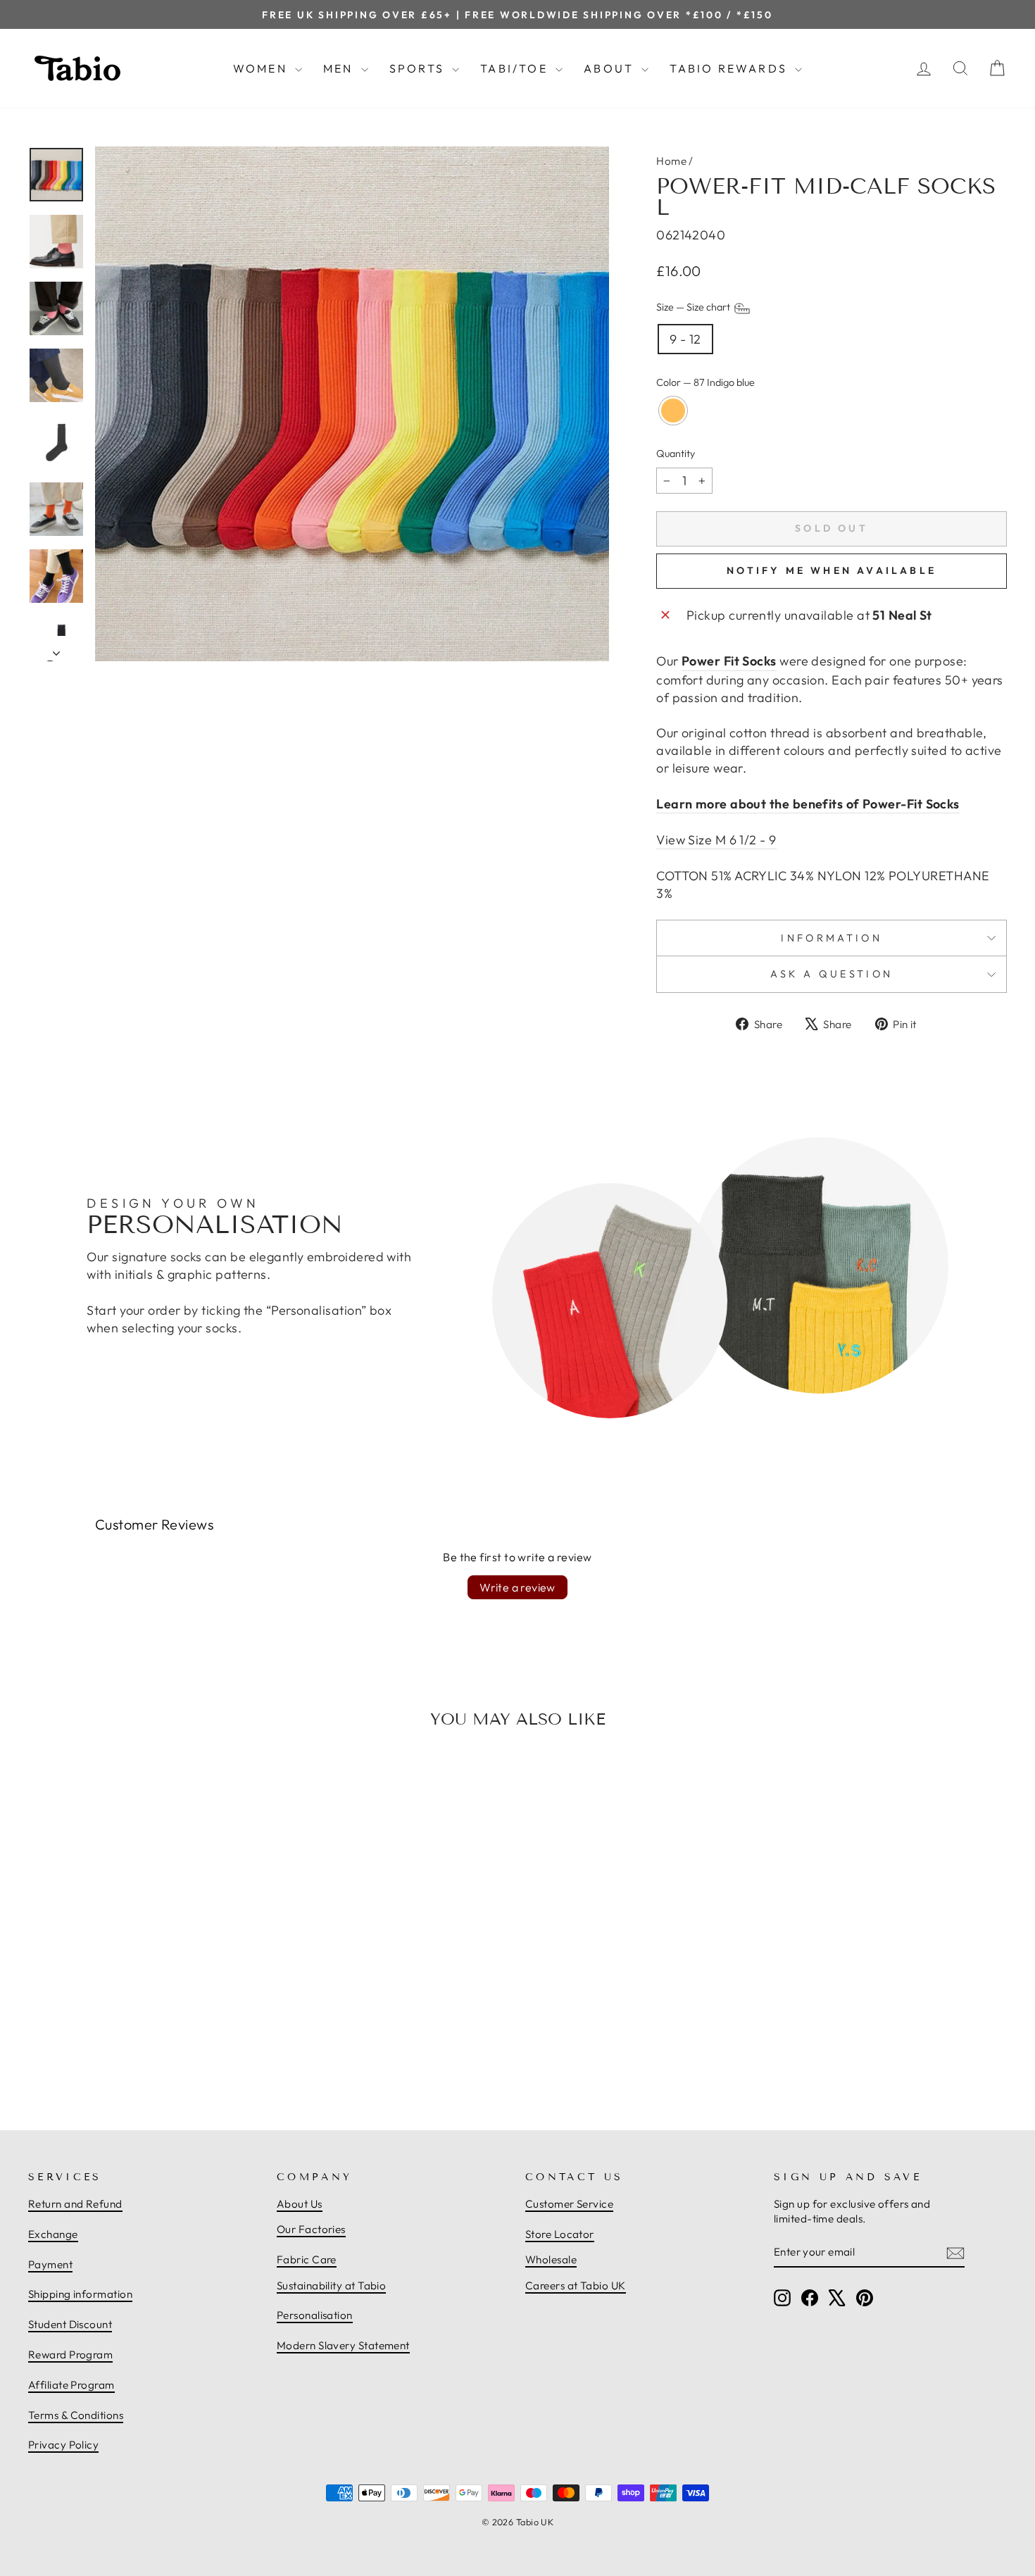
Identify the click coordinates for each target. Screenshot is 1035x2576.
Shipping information (80, 2294)
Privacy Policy (63, 2445)
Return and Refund (75, 2204)
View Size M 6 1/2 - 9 (716, 840)
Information (832, 938)
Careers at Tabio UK (576, 2286)
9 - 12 (685, 339)
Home (671, 161)
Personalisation (315, 2315)
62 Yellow (673, 411)
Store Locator (560, 2234)
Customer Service (569, 2204)
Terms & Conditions (76, 2415)
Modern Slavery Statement (343, 2345)
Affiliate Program (71, 2385)
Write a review (517, 1587)
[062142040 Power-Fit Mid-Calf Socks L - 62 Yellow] (145, 2049)
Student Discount (70, 2324)
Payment (50, 2264)
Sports (419, 68)
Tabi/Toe (516, 68)
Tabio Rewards (730, 68)
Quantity (676, 454)
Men (340, 68)
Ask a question (832, 974)
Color (705, 382)
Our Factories (311, 2229)
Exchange (53, 2234)
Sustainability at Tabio (331, 2286)
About (611, 68)
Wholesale (551, 2259)
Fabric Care (307, 2259)
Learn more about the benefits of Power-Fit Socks (808, 804)
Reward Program (70, 2355)
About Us (300, 2204)
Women (262, 68)
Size (694, 308)
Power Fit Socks (729, 661)
